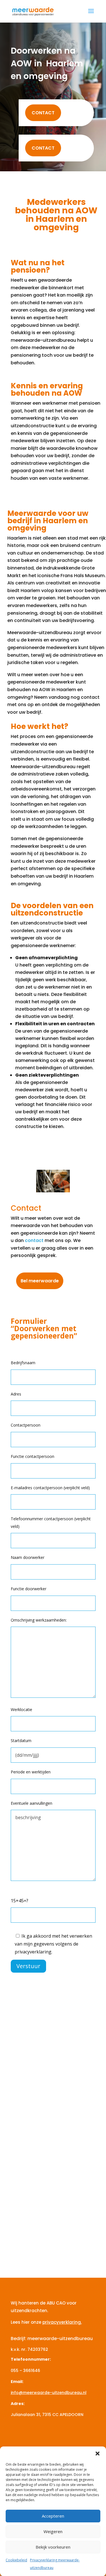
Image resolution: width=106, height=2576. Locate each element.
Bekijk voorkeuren (53, 2547)
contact (34, 1240)
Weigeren (53, 2531)
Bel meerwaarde (40, 1281)
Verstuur (28, 1966)
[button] (98, 2454)
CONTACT (43, 113)
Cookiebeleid (16, 2560)
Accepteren (53, 2516)
